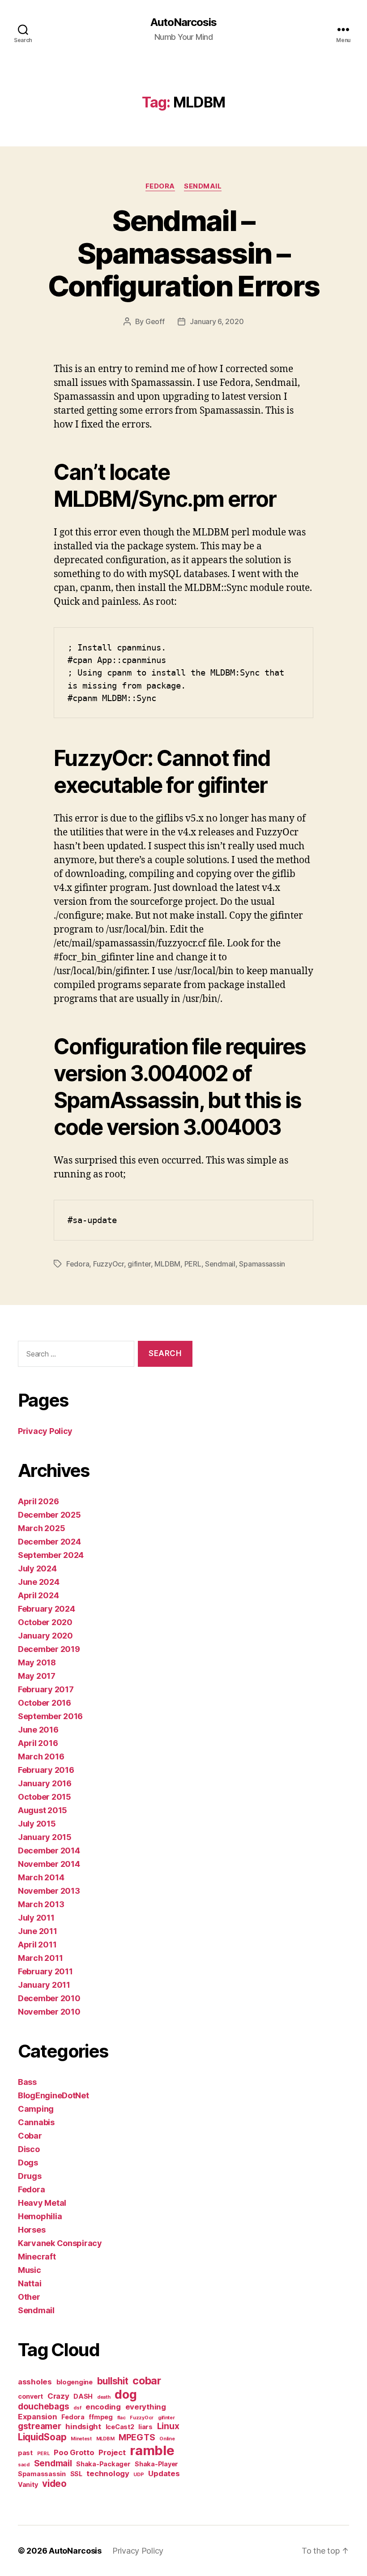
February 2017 (46, 1689)
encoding (103, 2407)
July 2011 (36, 1918)
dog (126, 2394)
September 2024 (51, 1555)
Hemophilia (40, 2216)
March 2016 (41, 1757)
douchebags (43, 2407)
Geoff (155, 321)
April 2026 (38, 1501)
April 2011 (37, 1945)
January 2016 (45, 1783)
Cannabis (36, 2122)
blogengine (75, 2382)
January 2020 (45, 1636)
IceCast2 (120, 2427)
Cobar (30, 2136)
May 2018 (37, 1662)
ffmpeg (100, 2417)
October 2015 (45, 1797)
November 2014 (49, 1864)
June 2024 (39, 1582)
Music (30, 2270)
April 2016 (38, 1743)
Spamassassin (262, 1264)
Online (167, 2439)
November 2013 (49, 1891)
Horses (32, 2230)
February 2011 (45, 1971)
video (54, 2484)
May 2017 (37, 1676)
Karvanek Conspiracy (60, 2243)
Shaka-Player (156, 2464)
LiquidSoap (42, 2437)
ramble (152, 2450)
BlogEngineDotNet (53, 2095)
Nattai (30, 2283)
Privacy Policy (45, 1431)
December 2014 (49, 1851)
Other (29, 2297)
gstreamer (40, 2426)
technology (108, 2473)
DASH (83, 2396)
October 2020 (45, 1622)
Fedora (160, 186)
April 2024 (38, 1595)
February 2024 (47, 1609)
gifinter (139, 1264)
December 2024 (49, 1542)
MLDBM (167, 1264)
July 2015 (37, 1824)
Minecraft (37, 2257)
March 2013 (41, 1904)
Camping (36, 2109)
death (104, 2397)
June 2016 (38, 1730)
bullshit (113, 2381)
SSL (76, 2474)
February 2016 (46, 1770)
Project (112, 2452)
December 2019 (49, 1649)
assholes (35, 2382)
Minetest (81, 2439)
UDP (139, 2475)
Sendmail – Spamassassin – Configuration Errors (184, 253)
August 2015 (43, 1810)
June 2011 (38, 1931)
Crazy (58, 2396)
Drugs (30, 2176)
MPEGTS (137, 2437)
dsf (77, 2408)
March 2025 (41, 1528)
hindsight (83, 2426)
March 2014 (41, 1877)
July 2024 (37, 1568)
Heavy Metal (42, 2203)
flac (122, 2418)
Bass (27, 2082)
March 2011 (40, 1958)
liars (145, 2427)
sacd (24, 2465)
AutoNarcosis (183, 22)
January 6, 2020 (217, 321)
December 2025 (49, 1515)
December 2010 (49, 1998)
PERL (193, 1264)
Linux (168, 2426)
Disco (29, 2149)
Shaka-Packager (103, 2464)
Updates (164, 2473)
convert (30, 2396)
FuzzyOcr (109, 1264)
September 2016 (50, 1716)
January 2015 (45, 1837)
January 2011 (44, 1985)
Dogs (28, 2163)
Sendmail (203, 186)
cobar (147, 2381)
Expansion (38, 2417)
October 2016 (45, 1703)
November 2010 (49, 2012)
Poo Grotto (74, 2452)
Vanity (28, 2484)
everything (146, 2407)
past (25, 2453)
